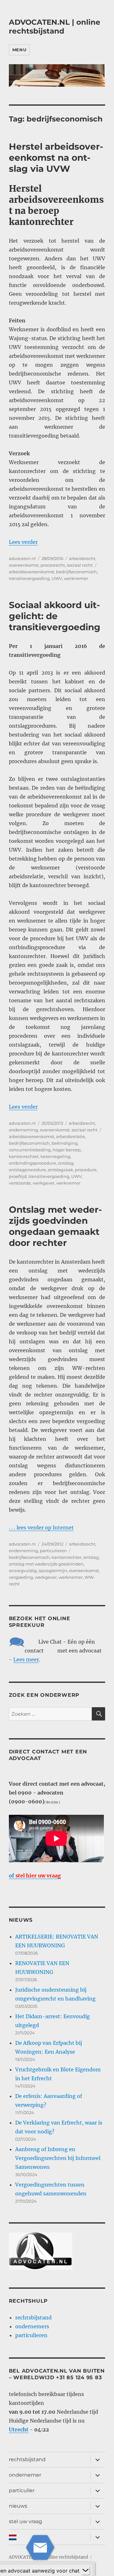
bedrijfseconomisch (76, 572)
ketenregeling (55, 1156)
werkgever (44, 1183)
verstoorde (20, 1183)
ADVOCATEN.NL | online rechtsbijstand (55, 27)
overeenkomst (24, 565)
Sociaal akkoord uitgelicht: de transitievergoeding (55, 616)
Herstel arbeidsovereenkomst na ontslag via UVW (56, 158)
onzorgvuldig (23, 1571)
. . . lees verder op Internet (41, 1528)
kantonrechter (24, 1156)
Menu (19, 50)
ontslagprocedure (27, 1170)
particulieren (53, 1551)
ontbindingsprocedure (32, 1163)
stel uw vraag (25, 2521)
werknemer (76, 578)
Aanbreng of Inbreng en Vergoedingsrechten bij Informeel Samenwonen (58, 2158)
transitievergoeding (29, 578)
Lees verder (23, 542)
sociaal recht (80, 565)
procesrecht (53, 565)
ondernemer (25, 2475)
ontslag (66, 1163)
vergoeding (21, 1577)
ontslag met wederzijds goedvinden (46, 1564)
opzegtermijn (53, 1571)
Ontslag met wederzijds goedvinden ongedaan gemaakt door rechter (55, 1226)
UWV (57, 578)
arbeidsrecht (82, 558)
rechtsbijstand (33, 2318)
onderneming (23, 1130)
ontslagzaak (60, 1170)
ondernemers (32, 2326)
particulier (22, 2490)
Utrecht (19, 2430)
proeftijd (18, 1176)
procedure (86, 1170)
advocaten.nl (22, 558)
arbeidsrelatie (70, 1136)
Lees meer (26, 1659)
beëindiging (65, 1143)
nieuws (18, 2506)
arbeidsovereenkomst (32, 572)
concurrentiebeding (30, 1150)
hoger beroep (67, 1150)
